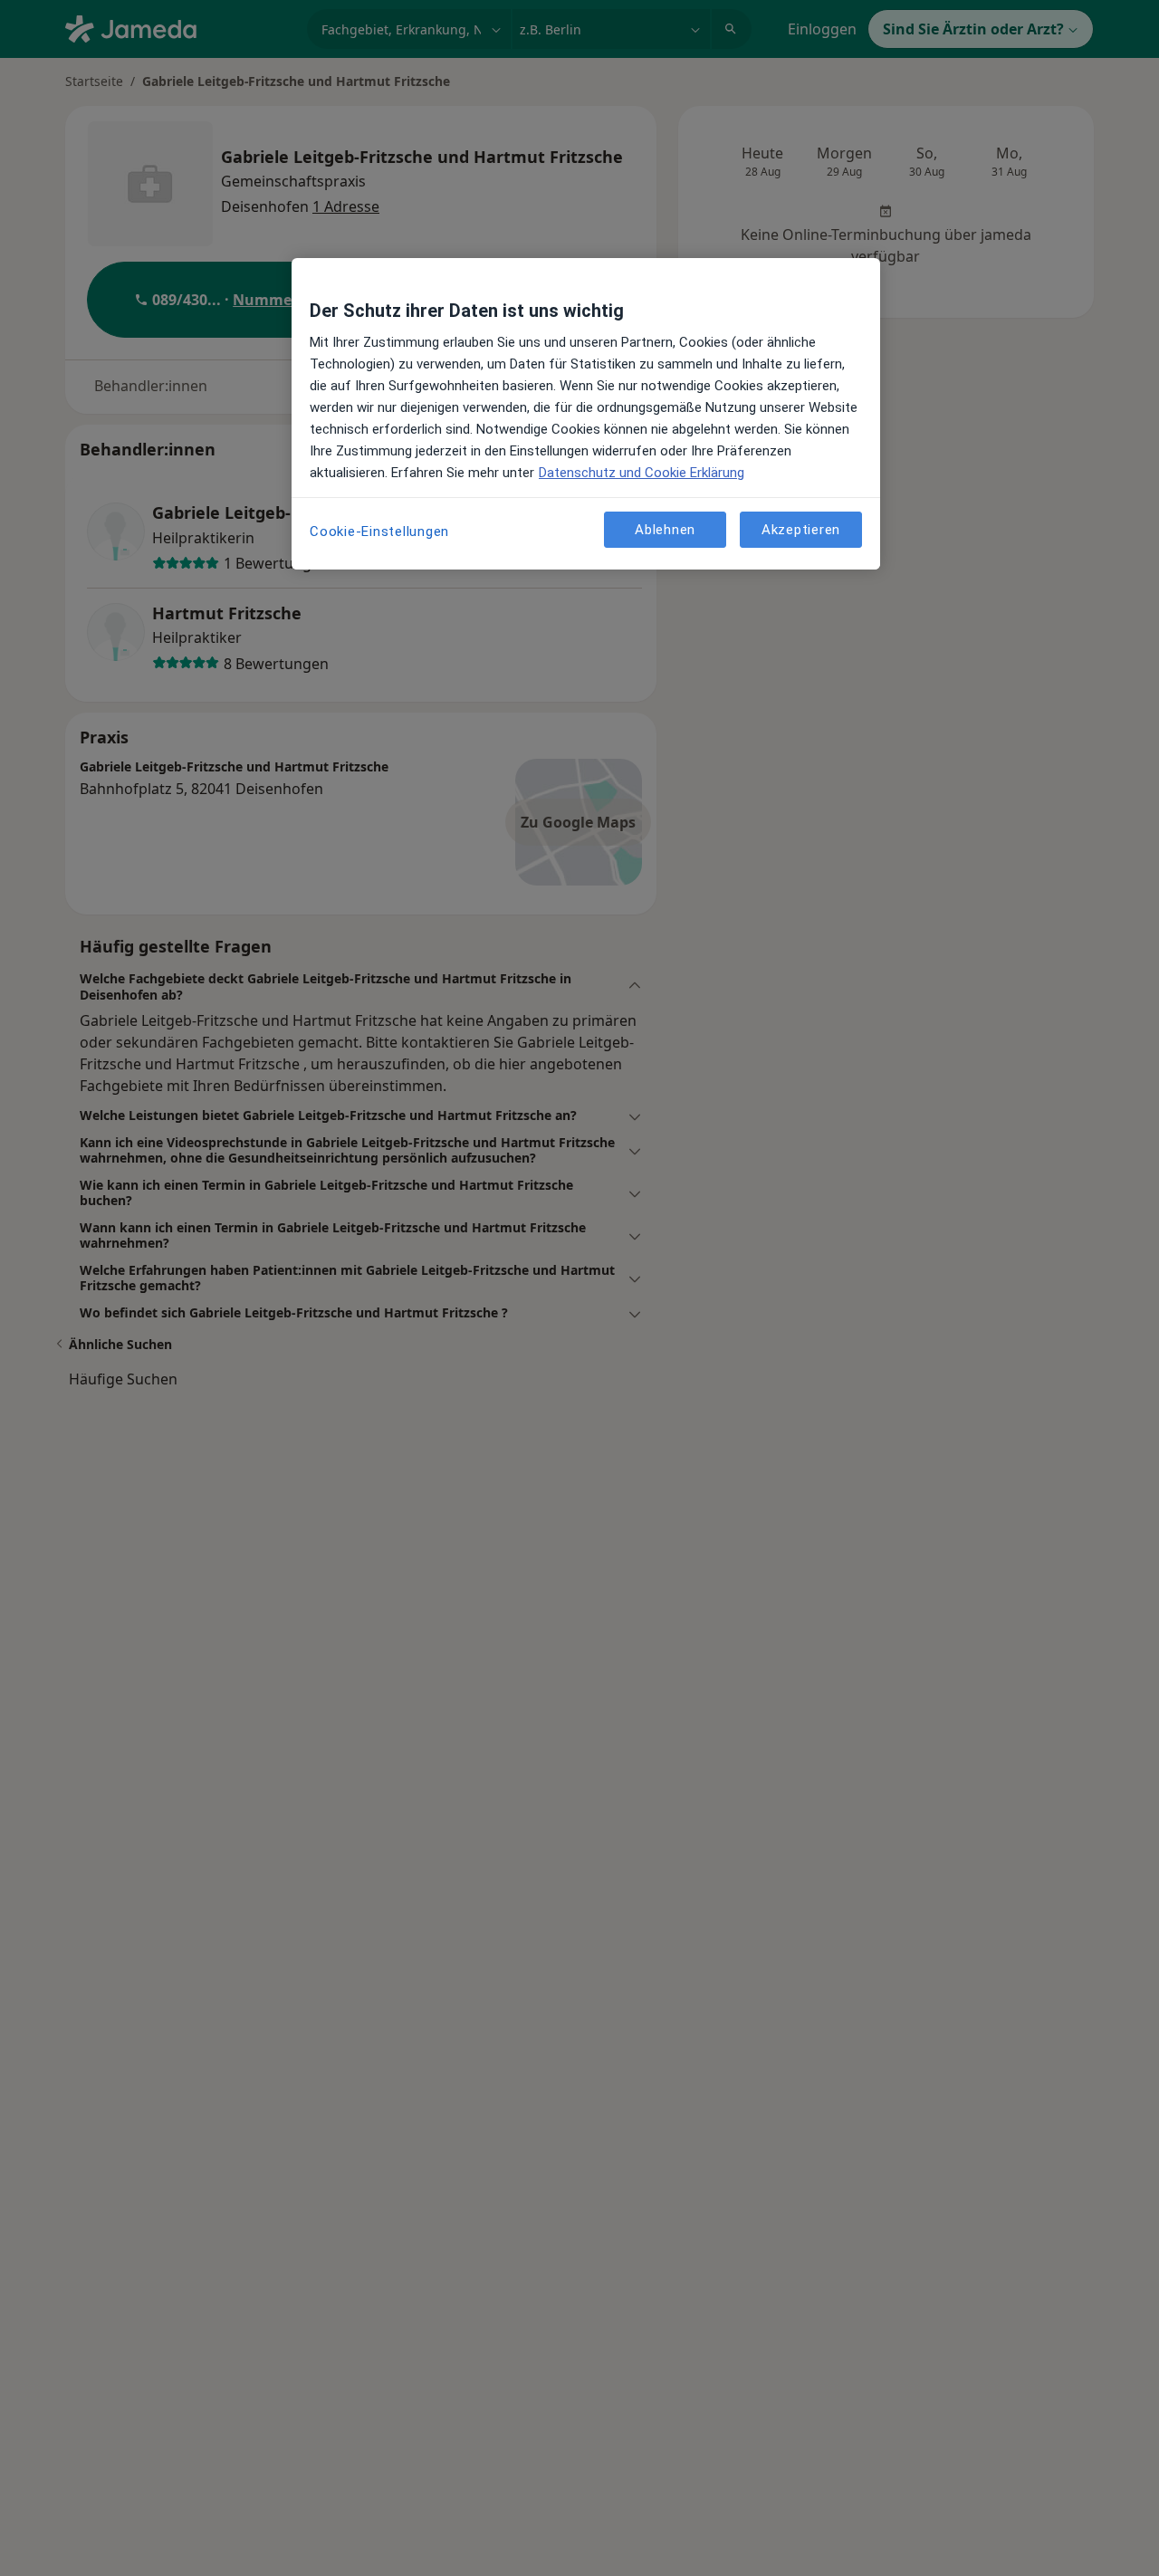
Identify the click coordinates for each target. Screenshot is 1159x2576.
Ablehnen (665, 529)
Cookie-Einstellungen (379, 531)
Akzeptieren (801, 529)
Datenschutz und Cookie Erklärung (642, 473)
